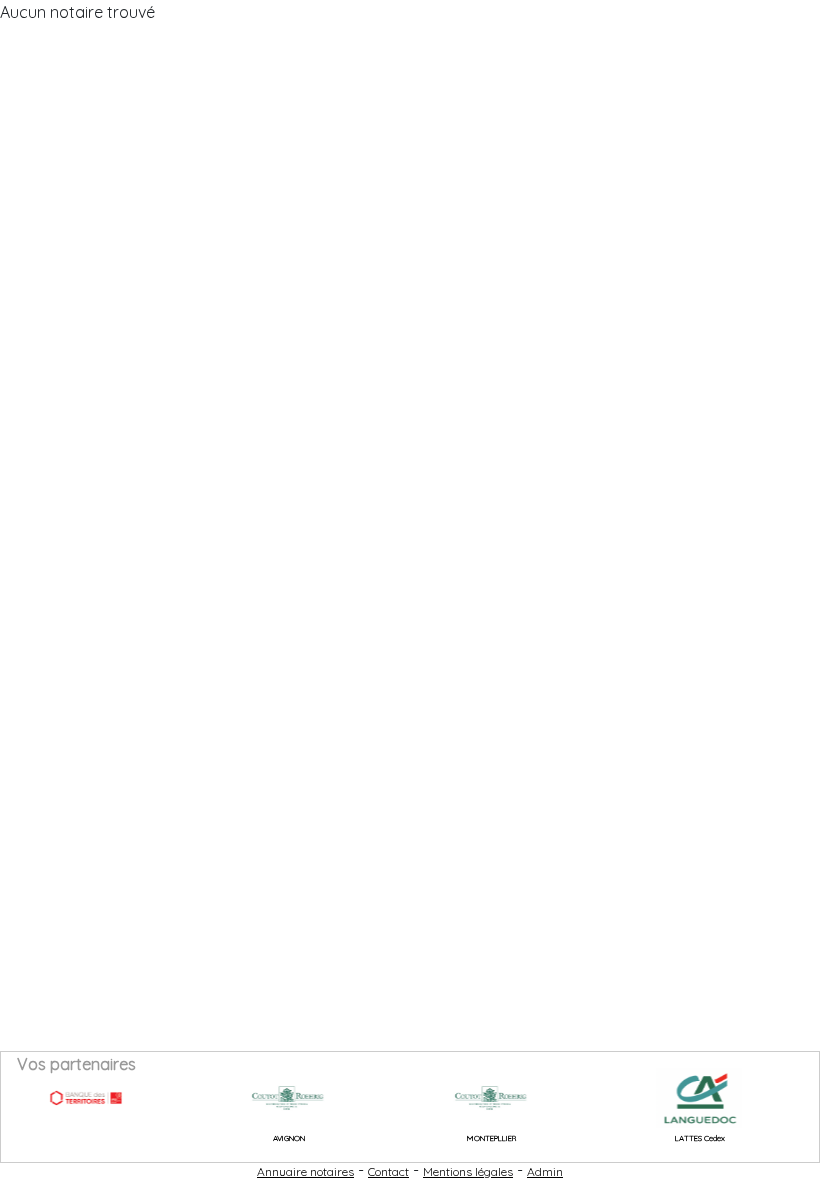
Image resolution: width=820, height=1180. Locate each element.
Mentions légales (468, 1171)
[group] (72, 1098)
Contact (388, 1171)
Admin (545, 1171)
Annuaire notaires (305, 1171)
